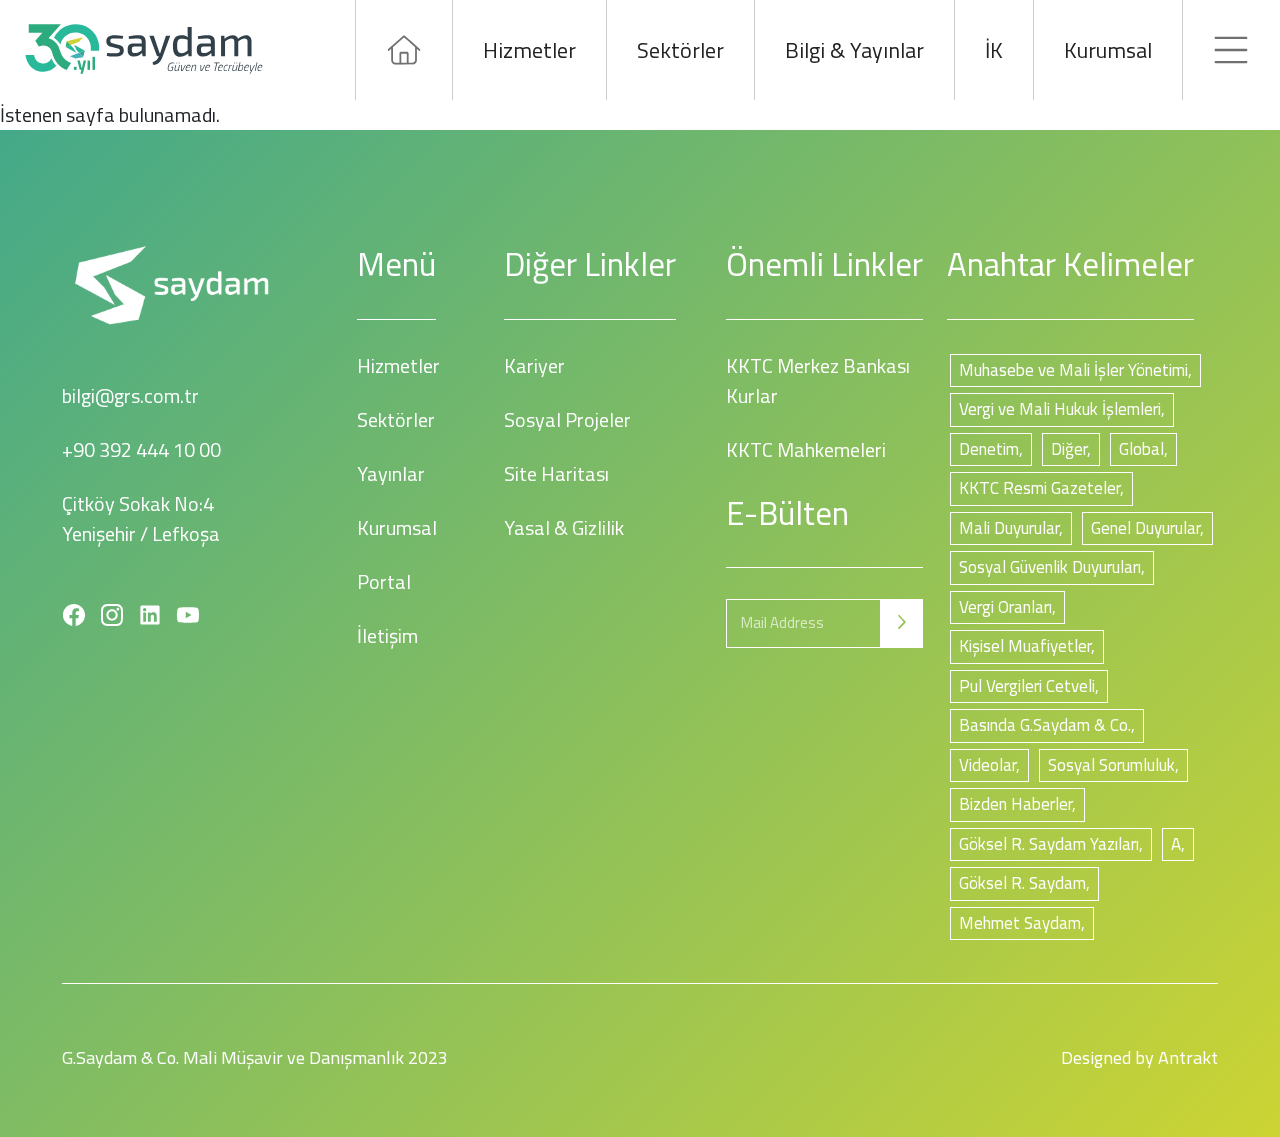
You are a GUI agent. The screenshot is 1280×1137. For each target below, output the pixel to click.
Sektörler (680, 50)
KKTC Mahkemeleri (806, 449)
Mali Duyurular (1009, 528)
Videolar (987, 765)
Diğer (1069, 449)
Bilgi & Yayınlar (854, 50)
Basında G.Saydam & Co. (1045, 725)
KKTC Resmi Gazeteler (1039, 488)
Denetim (989, 449)
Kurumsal (1108, 50)
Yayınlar (391, 473)
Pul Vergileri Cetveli (1027, 686)
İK (994, 50)
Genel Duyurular (1145, 528)
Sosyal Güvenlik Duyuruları (1050, 567)
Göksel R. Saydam (1022, 883)
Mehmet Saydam (1020, 923)
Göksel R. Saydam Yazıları (1049, 844)
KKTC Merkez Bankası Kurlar (818, 380)
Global (1141, 449)
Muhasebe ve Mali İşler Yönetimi (1073, 370)
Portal (384, 581)
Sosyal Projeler (567, 419)
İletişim (387, 635)
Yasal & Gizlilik (564, 527)
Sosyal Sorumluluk (1111, 765)
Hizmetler (529, 50)
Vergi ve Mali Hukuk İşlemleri (1060, 409)
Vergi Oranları (1005, 607)
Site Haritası (556, 473)
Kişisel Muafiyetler (1025, 646)
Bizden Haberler (1015, 804)
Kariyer (534, 365)
